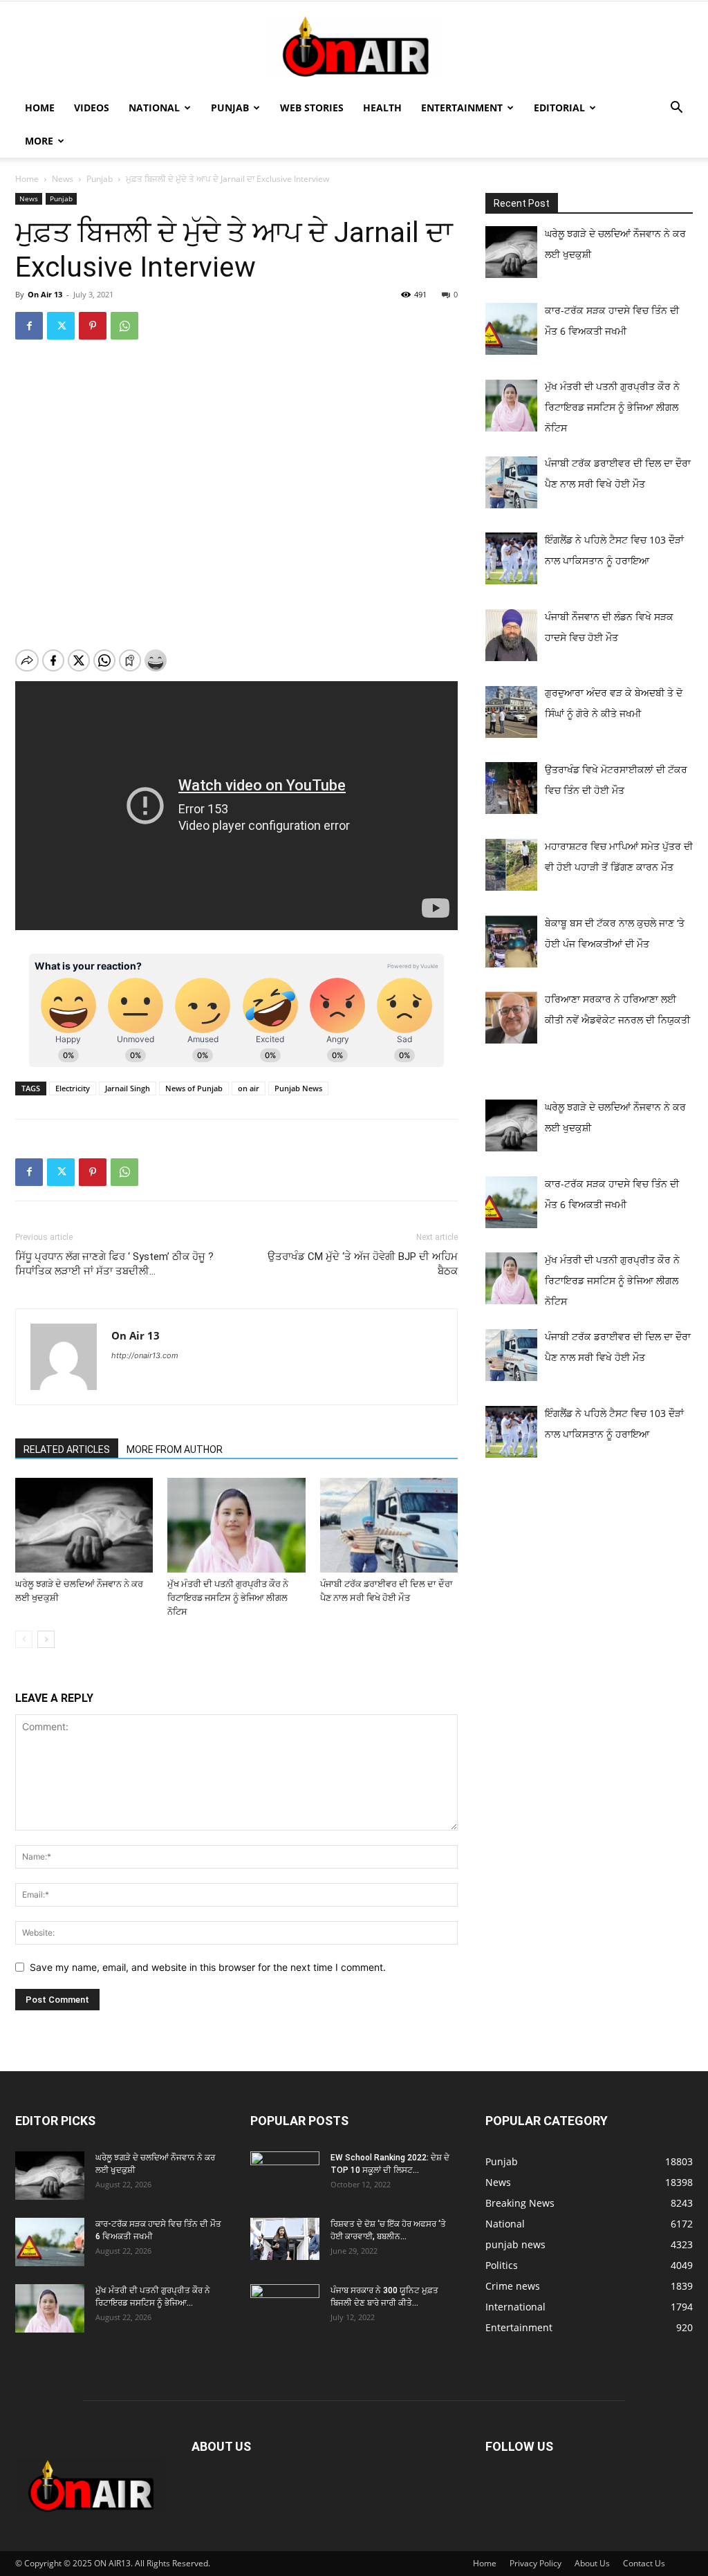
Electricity (73, 1088)
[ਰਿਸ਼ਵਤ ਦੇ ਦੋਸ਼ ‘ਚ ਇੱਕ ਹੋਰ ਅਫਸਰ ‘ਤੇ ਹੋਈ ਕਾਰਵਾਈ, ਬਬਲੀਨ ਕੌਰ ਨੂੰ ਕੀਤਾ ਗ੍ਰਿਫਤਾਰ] (285, 2239)
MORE (39, 141)
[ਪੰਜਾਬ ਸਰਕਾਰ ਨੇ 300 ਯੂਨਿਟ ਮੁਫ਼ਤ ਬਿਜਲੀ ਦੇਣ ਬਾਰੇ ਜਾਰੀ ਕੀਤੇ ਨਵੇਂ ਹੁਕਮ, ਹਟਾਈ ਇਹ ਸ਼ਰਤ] (285, 2305)
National (154, 108)
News (63, 179)
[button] (676, 109)
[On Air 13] (354, 47)
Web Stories (312, 108)
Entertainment (462, 108)
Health (382, 108)
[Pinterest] (93, 326)
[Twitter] (61, 326)
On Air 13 (45, 294)
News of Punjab (194, 1088)
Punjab (230, 108)
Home (40, 108)
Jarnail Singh (128, 1088)
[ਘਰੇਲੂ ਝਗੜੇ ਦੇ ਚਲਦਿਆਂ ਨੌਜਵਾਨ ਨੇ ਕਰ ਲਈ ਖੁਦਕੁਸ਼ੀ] (84, 1525)
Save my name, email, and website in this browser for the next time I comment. (208, 1967)
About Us (592, 2563)
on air (249, 1088)
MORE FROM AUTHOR (175, 1449)
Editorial (559, 108)
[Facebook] (29, 326)
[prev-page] (24, 1639)
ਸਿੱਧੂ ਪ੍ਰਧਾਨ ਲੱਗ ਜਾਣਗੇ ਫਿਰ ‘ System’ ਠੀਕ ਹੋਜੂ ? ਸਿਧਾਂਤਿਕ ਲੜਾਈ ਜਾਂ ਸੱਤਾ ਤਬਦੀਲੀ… (114, 1264)
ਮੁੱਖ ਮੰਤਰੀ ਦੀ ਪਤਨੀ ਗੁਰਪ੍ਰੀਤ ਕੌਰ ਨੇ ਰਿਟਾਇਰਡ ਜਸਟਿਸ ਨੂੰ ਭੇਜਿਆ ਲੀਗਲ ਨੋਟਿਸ (228, 1598)
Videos (92, 108)
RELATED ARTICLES (67, 1449)
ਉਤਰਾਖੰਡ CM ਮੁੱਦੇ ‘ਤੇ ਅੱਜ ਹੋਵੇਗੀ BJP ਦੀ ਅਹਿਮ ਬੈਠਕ (363, 1264)
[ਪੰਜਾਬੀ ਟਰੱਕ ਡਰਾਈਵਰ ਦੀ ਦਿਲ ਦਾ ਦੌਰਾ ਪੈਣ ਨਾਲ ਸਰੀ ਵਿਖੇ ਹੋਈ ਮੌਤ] (389, 1525)
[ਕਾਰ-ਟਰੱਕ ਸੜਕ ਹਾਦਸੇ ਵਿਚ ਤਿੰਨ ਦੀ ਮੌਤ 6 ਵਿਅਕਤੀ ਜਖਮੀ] (50, 2242)
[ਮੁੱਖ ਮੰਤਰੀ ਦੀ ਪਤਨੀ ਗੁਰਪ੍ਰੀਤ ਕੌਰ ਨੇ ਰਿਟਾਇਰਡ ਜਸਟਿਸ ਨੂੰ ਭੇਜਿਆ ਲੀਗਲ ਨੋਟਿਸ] (236, 1525)
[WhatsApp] (124, 326)
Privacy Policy (535, 2563)
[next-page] (46, 1639)
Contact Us (644, 2563)
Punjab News (298, 1088)
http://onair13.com (145, 1355)
